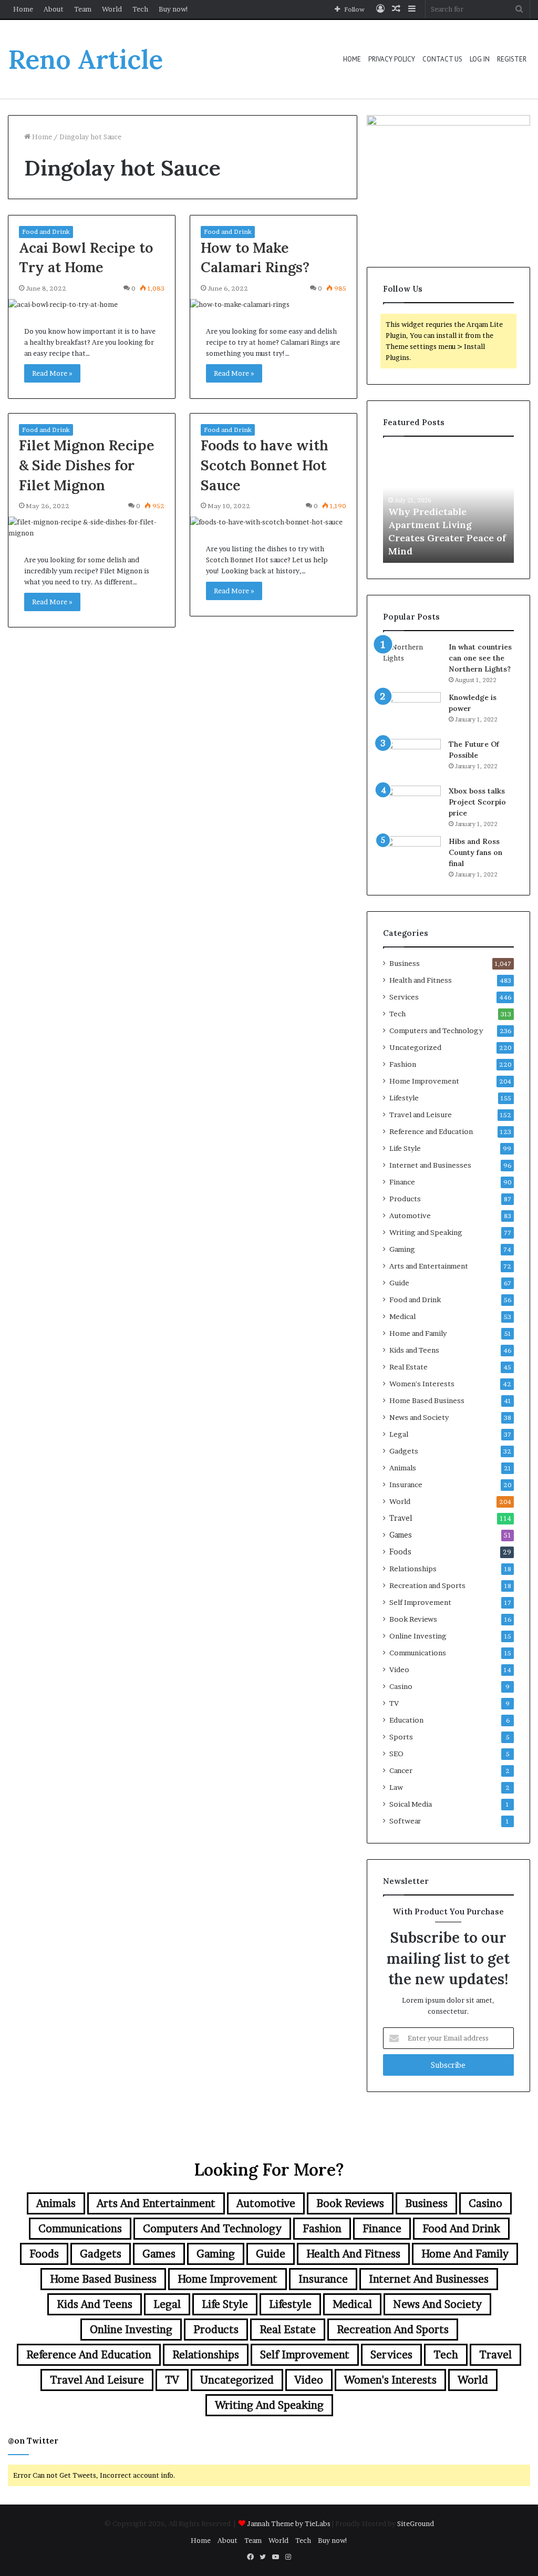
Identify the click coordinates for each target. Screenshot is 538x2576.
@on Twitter (33, 2441)
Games (401, 1535)
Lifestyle (404, 1098)
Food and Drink (46, 231)
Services (404, 997)
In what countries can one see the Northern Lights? (480, 658)
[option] (449, 505)
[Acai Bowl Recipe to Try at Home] (92, 305)
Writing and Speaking (426, 1232)
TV (394, 1703)
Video (399, 1670)
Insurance (406, 1485)
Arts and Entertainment (429, 1266)
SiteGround (416, 2523)
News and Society (419, 1417)
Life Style (405, 1148)
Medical (402, 1316)
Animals (403, 1468)
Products (405, 1199)
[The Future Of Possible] (412, 759)
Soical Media (411, 1804)
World (112, 9)
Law (396, 1787)
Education (406, 1720)
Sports (401, 1737)
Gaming (402, 1249)
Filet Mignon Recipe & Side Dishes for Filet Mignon (87, 465)
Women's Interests (422, 1384)
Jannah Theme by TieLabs (289, 2523)
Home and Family (418, 1333)
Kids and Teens (414, 1350)
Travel (401, 1518)
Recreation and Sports (427, 1585)
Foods (400, 1552)
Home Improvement (424, 1081)
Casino (401, 1686)
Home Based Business (427, 1400)
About (54, 9)
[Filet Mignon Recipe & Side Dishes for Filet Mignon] (92, 528)
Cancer (401, 1770)
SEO (396, 1754)
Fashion (403, 1064)
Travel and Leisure (421, 1115)
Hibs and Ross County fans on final (475, 852)
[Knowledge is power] (412, 712)
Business (405, 963)
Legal (399, 1434)
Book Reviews (413, 1619)
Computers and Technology (436, 1031)
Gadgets (404, 1451)
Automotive (410, 1215)
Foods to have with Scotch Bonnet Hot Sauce (265, 465)
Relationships (413, 1569)
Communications (418, 1653)
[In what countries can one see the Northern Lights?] (412, 661)
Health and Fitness (421, 980)
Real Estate (408, 1367)
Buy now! (174, 9)
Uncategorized (415, 1047)
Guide (399, 1283)
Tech (140, 9)
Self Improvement (420, 1602)
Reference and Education (431, 1131)
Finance (402, 1182)
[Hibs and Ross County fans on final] (412, 856)
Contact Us (442, 59)
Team (83, 9)
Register (512, 59)
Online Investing (418, 1636)
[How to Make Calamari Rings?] (273, 305)
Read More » (52, 373)
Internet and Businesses (430, 1165)
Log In (480, 59)
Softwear (405, 1821)
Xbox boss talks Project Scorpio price (477, 802)
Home (23, 9)
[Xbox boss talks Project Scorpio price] (412, 805)
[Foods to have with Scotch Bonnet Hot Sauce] (273, 522)
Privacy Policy (392, 59)
